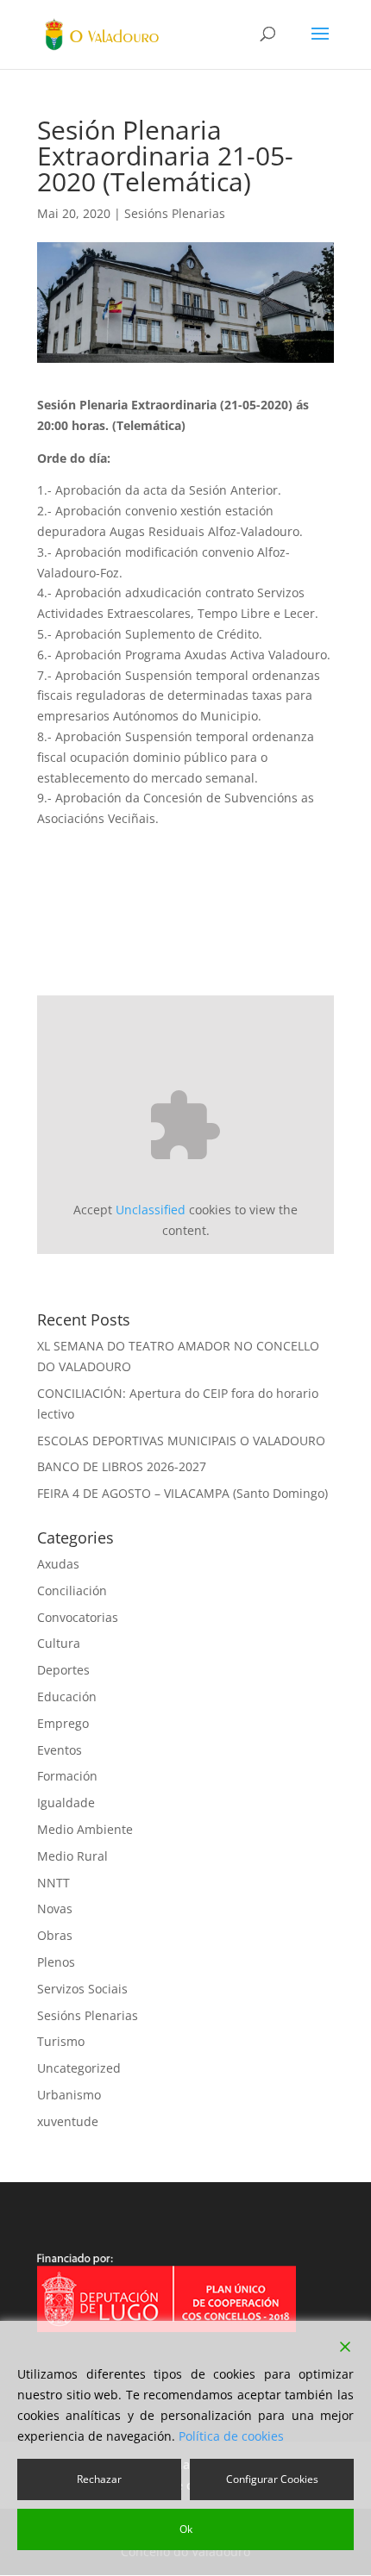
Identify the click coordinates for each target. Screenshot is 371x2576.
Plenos (56, 1962)
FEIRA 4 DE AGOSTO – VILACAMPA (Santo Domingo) (182, 1493)
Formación (67, 1776)
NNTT (53, 1883)
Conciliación (72, 1591)
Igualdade (66, 1803)
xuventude (68, 2121)
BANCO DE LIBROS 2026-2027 (122, 1466)
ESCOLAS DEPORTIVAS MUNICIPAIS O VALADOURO (181, 1441)
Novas (55, 1909)
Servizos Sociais (82, 1989)
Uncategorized (79, 2068)
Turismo (61, 2041)
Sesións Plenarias (175, 213)
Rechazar (99, 2479)
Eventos (60, 1750)
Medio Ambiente (85, 1829)
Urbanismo (69, 2095)
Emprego (63, 1723)
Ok (186, 2529)
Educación (67, 1697)
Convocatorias (78, 1617)
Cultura (59, 1643)
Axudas (58, 1564)
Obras (55, 1935)
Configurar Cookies (272, 2479)
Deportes (63, 1670)
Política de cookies (231, 2436)
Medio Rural (72, 1856)
